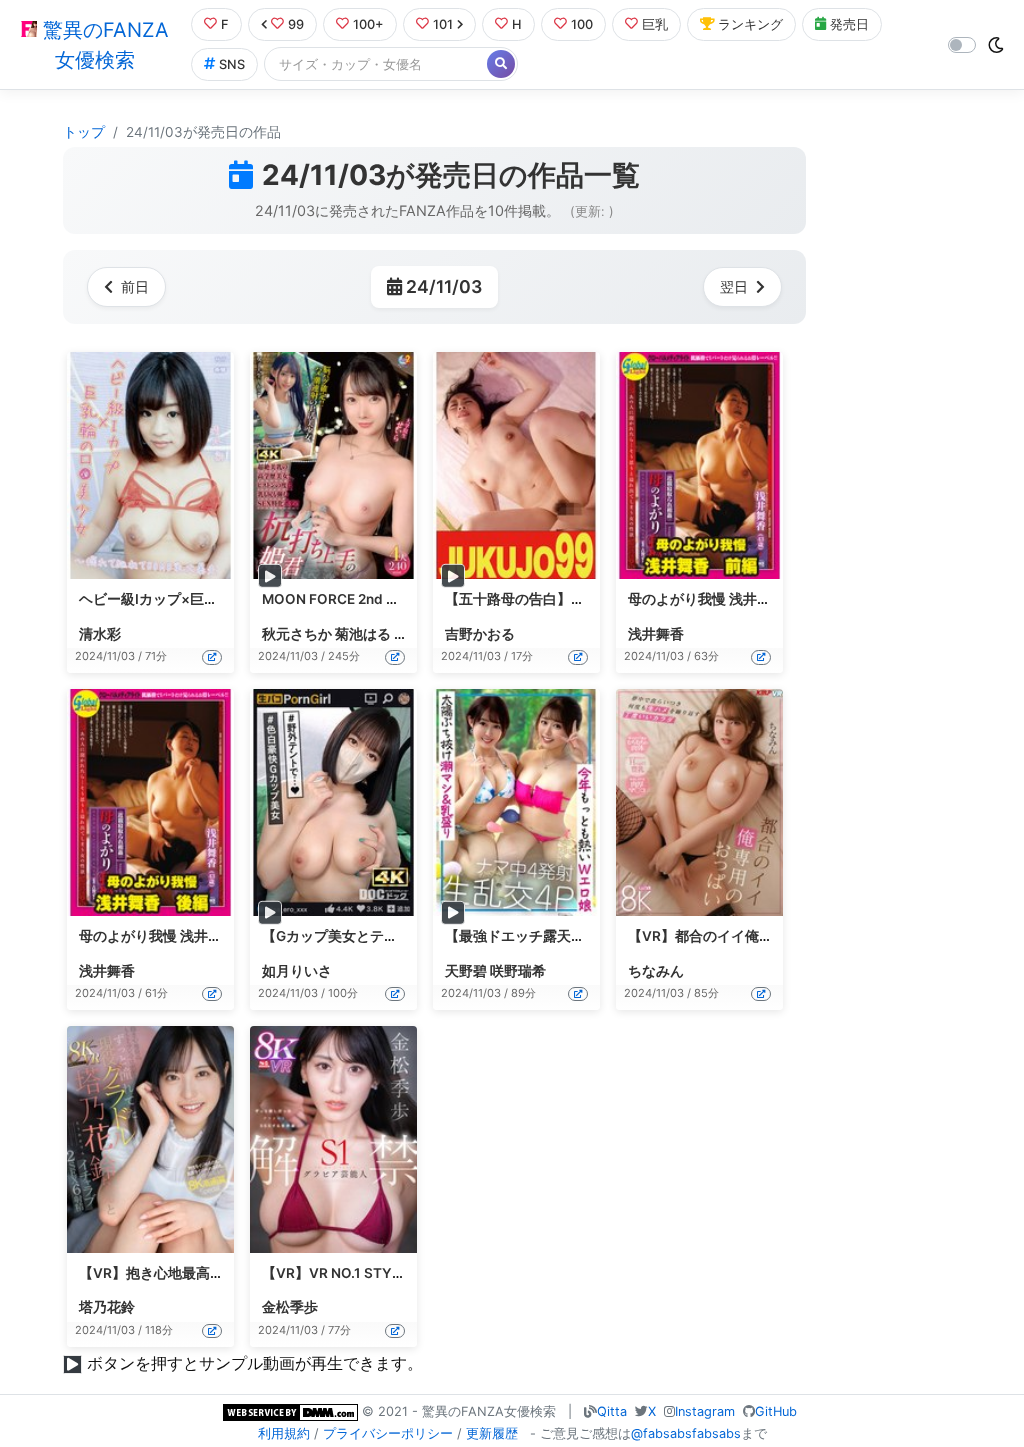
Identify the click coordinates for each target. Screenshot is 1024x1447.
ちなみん (656, 971)
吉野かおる (480, 634)
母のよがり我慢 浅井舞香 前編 (722, 599)
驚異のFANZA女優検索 (103, 45)
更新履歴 (492, 1433)
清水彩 (100, 634)
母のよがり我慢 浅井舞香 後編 (173, 936)
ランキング (750, 24)
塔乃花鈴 (107, 1307)
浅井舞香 (656, 634)
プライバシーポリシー (388, 1433)
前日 (135, 286)
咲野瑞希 (518, 971)
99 (296, 24)
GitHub (776, 1411)
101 (443, 24)
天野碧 (466, 971)
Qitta (612, 1411)
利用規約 (284, 1433)
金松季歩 (290, 1307)
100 (582, 24)
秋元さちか (297, 634)
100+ (368, 24)
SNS (232, 64)
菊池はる (363, 634)
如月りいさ (297, 971)
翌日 (734, 286)
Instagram (705, 1411)
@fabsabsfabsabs (686, 1433)
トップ (84, 132)
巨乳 (655, 24)
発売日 (849, 24)
